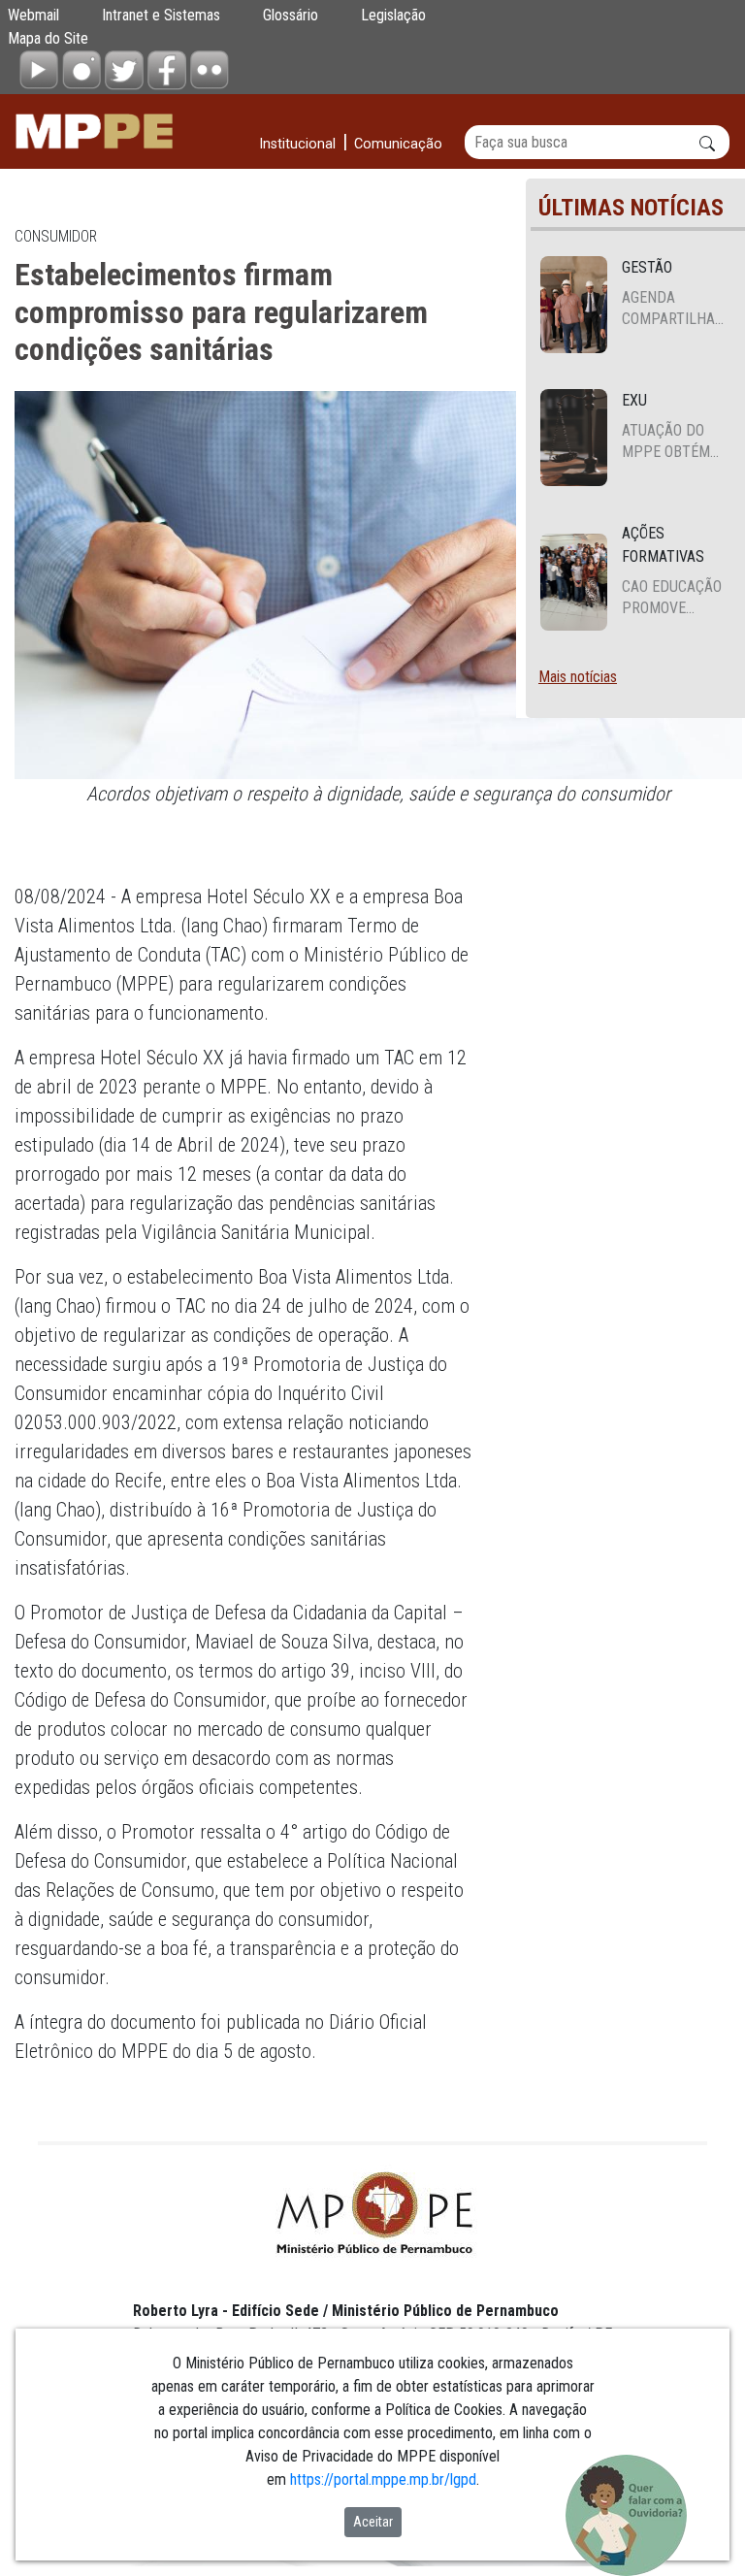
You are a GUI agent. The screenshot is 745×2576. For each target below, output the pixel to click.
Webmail (33, 15)
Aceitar (373, 2522)
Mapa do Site (48, 38)
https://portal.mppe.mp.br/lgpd (383, 2479)
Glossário (291, 15)
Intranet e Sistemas (161, 15)
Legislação (393, 15)
